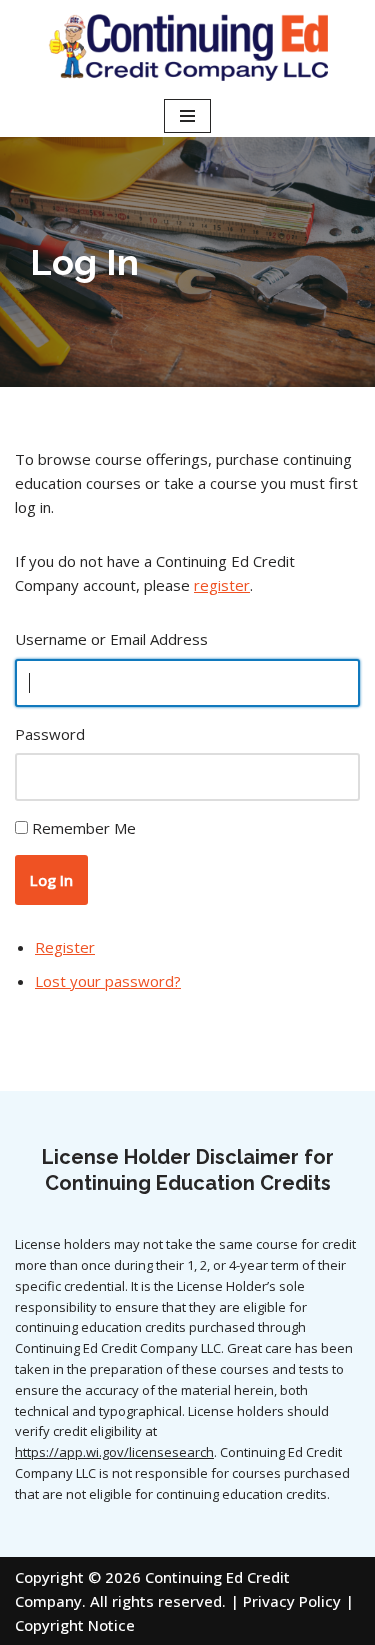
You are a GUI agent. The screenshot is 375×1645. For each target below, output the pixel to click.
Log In (51, 880)
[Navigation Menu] (187, 116)
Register (65, 947)
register (222, 585)
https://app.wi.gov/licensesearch (114, 1452)
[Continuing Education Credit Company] (188, 47)
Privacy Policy (292, 1601)
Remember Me (84, 828)
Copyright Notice (75, 1625)
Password (50, 734)
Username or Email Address (111, 639)
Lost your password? (108, 981)
